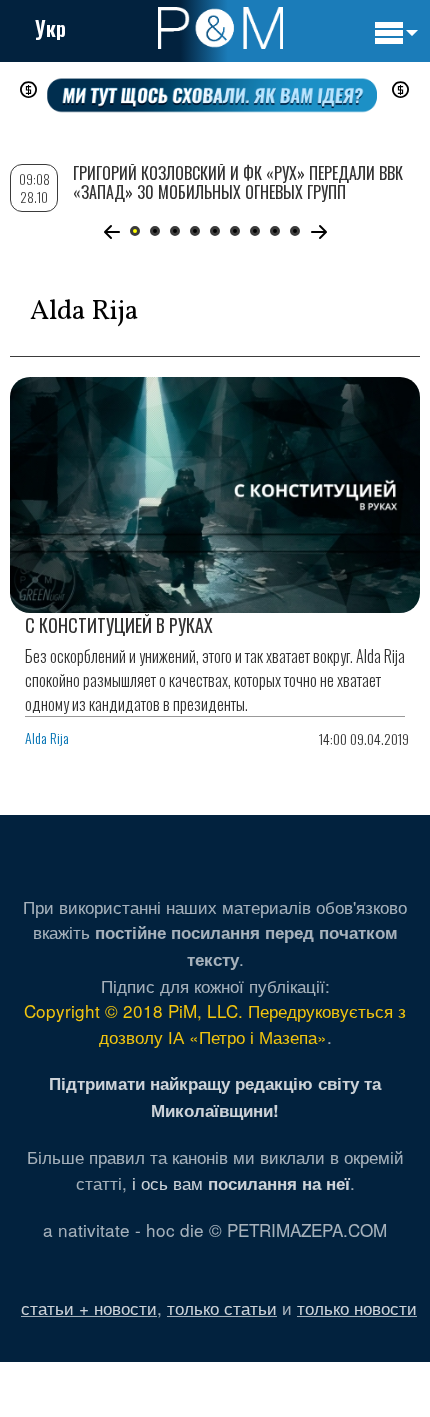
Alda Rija (47, 737)
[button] (111, 232)
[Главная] (220, 28)
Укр (50, 28)
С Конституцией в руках (119, 625)
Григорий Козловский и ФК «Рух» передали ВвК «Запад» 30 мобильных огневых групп (238, 182)
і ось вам (241, 1182)
